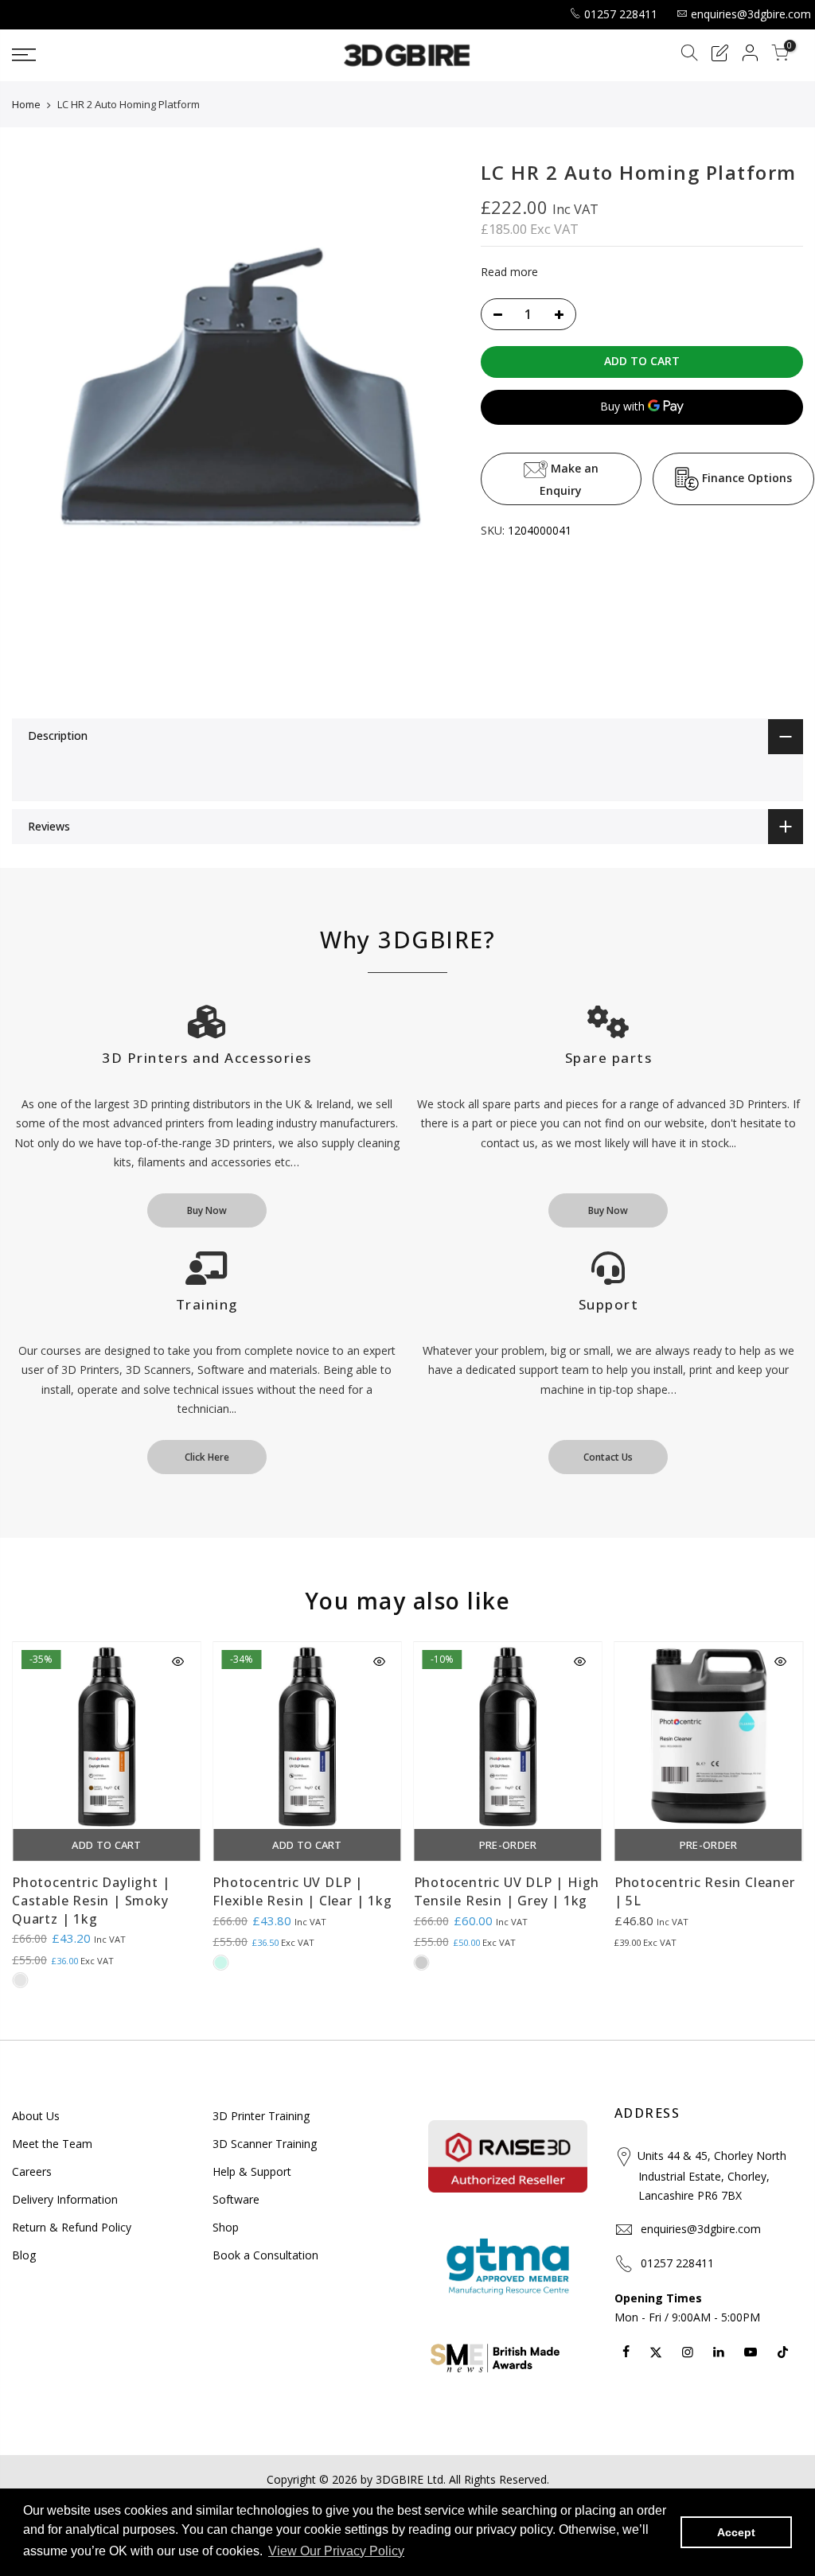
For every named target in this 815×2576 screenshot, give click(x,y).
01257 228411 (621, 14)
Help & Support (252, 2171)
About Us (36, 2116)
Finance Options (745, 478)
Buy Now (207, 1210)
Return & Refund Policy (72, 2227)
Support (609, 1304)
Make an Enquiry (569, 479)
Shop (226, 2227)
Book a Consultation (265, 2255)
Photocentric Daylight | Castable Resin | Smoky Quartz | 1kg (91, 1901)
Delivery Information (65, 2199)
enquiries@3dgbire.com (751, 14)
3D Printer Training (261, 2116)
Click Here (207, 1457)
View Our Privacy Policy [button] (336, 2551)
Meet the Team (52, 2144)
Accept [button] (736, 2532)
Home (26, 104)
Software (236, 2199)
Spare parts (609, 1058)
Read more (509, 272)
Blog (24, 2255)
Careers (32, 2171)
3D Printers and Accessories (207, 1058)
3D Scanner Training (265, 2144)
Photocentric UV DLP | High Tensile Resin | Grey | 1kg (507, 1891)
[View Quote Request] (719, 55)
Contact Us (608, 1457)
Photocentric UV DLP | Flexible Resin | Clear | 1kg (302, 1891)
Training (207, 1304)
